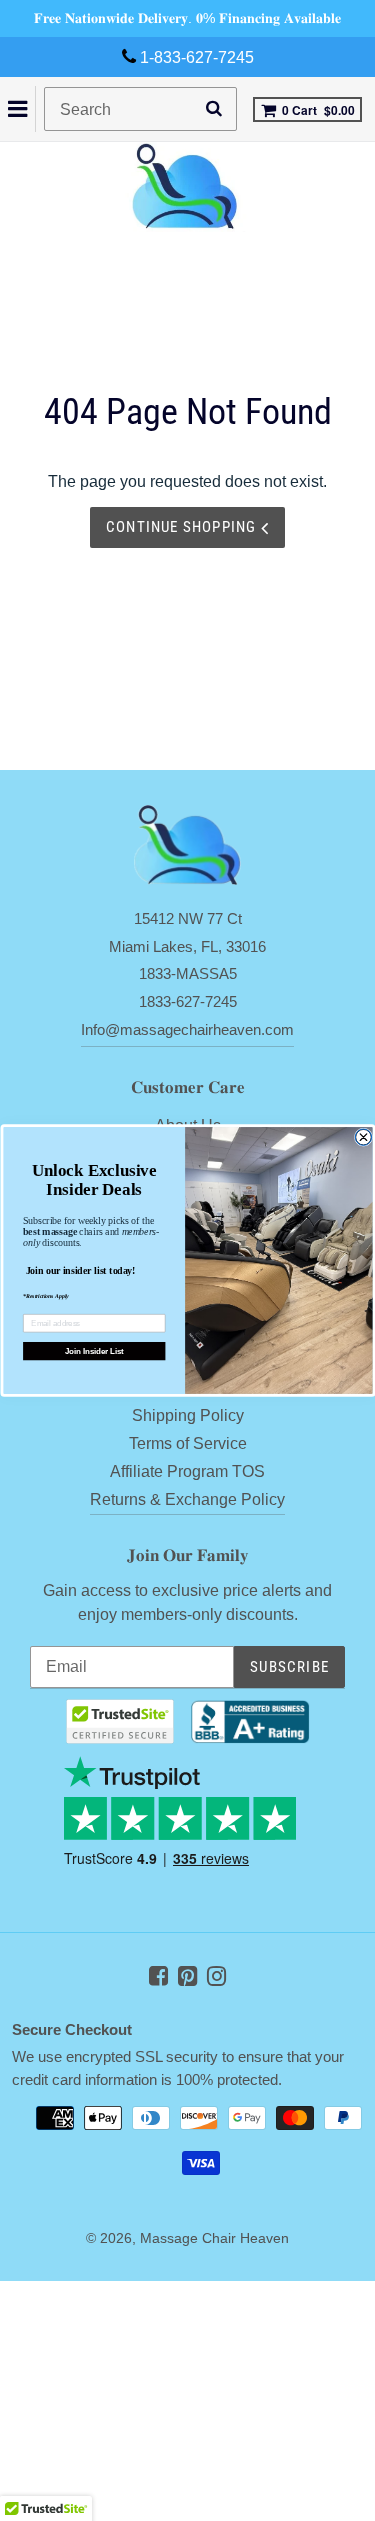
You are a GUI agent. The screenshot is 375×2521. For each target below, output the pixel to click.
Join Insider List (94, 1351)
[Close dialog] (363, 1137)
